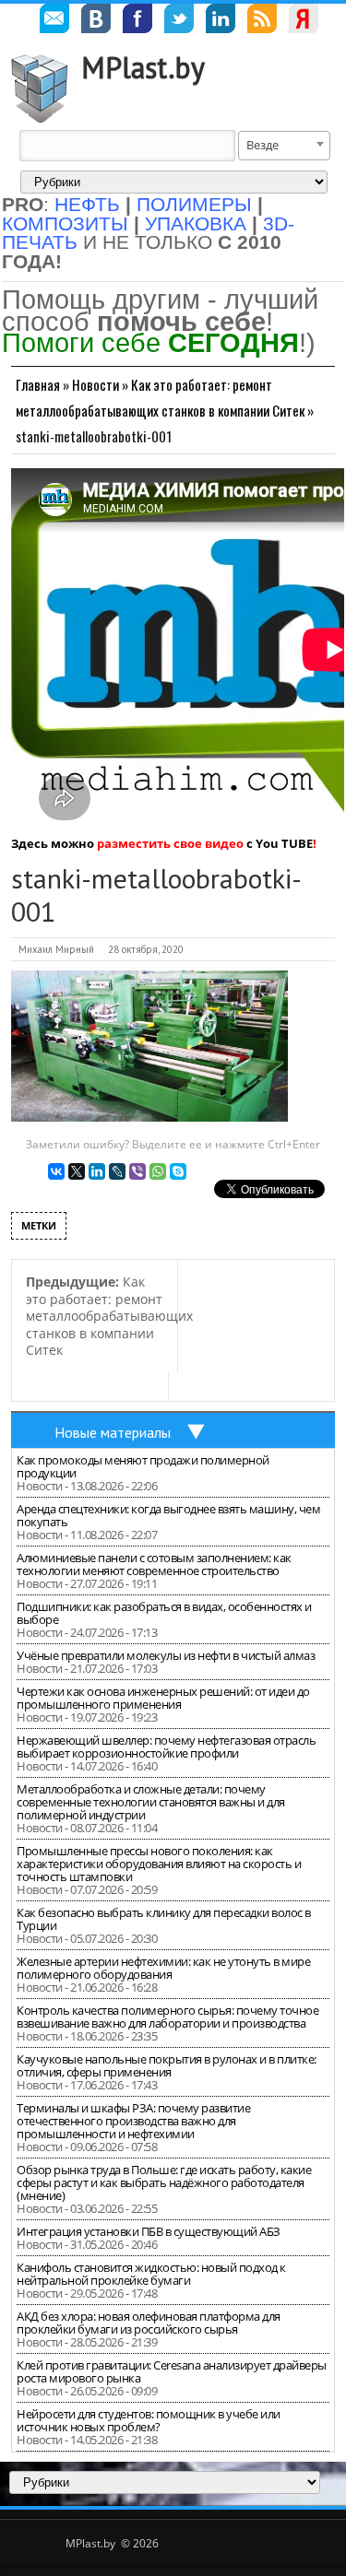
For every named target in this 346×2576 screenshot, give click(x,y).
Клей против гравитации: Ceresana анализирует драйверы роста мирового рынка (172, 2371)
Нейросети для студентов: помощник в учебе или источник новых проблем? (149, 2420)
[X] (77, 1171)
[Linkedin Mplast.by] (221, 21)
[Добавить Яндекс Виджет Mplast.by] (304, 21)
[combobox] (284, 146)
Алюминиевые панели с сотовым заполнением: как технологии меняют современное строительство (154, 1564)
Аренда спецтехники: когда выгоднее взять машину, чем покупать (168, 1515)
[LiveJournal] (117, 1171)
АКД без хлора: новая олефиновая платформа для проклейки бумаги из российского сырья (149, 2323)
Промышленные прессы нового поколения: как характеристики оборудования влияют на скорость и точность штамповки (159, 1864)
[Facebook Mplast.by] (137, 21)
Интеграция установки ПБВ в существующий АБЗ (149, 2231)
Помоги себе (150, 342)
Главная (38, 384)
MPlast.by (143, 67)
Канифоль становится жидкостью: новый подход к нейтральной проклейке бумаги (151, 2274)
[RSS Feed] (262, 21)
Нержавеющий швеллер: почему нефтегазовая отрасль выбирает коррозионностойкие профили (166, 1747)
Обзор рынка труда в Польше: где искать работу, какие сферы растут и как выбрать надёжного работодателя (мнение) (164, 2182)
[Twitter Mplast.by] (179, 21)
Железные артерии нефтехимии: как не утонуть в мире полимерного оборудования (163, 1968)
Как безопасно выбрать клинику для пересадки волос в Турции (164, 1919)
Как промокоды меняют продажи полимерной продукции (143, 1466)
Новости (95, 384)
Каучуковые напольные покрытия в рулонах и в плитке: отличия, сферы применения (167, 2065)
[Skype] (178, 1171)
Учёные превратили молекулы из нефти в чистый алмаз (166, 1655)
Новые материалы (113, 1432)
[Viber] (137, 1171)
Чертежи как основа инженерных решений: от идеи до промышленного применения (163, 1698)
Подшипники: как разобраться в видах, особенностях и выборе (164, 1613)
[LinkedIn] (97, 1171)
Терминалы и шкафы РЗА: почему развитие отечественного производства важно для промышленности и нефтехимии (133, 2121)
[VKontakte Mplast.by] (96, 21)
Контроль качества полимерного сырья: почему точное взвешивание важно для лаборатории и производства (167, 2017)
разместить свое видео (170, 843)
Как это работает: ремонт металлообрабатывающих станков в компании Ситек (109, 1316)
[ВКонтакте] (56, 1171)
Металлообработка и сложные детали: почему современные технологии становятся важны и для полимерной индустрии (151, 1802)
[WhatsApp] (158, 1171)
